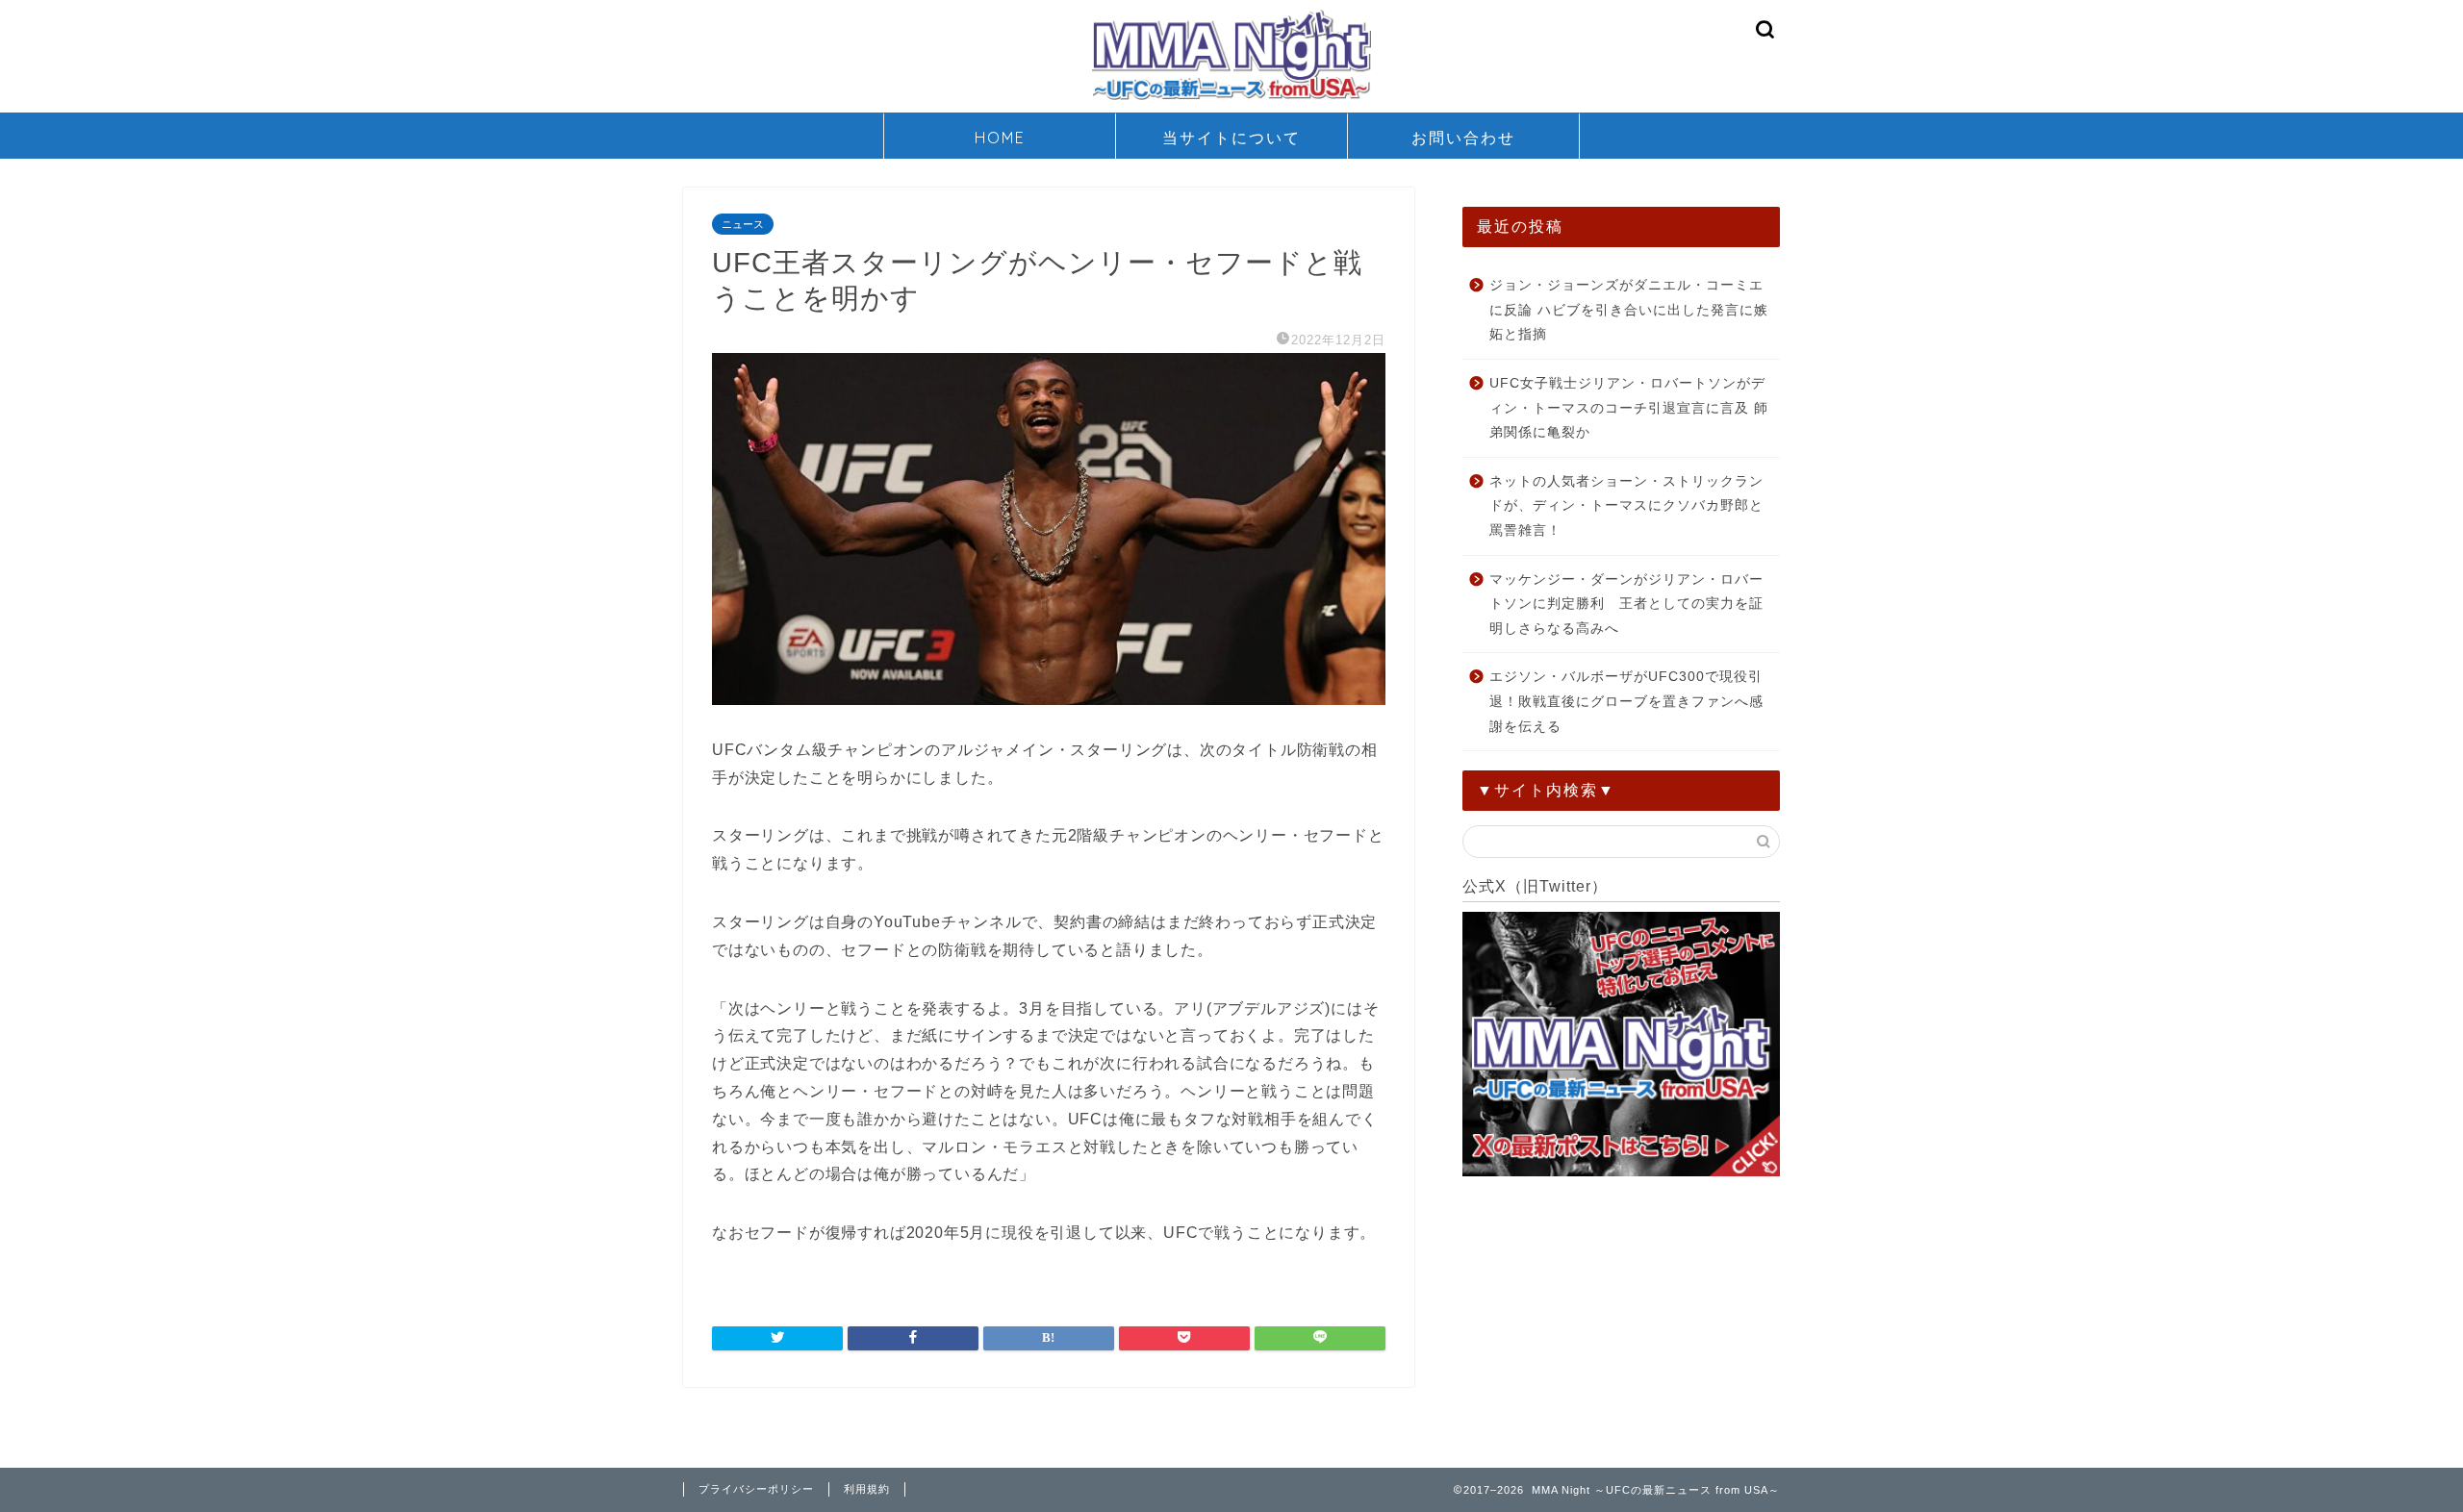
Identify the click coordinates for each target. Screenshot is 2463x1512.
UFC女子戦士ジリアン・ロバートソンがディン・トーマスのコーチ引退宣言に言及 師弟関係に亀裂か (1629, 408)
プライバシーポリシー (756, 1489)
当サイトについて (1231, 138)
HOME (1000, 138)
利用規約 (867, 1489)
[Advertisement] (1621, 1319)
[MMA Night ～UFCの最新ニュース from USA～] (1231, 99)
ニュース (743, 224)
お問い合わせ (1463, 138)
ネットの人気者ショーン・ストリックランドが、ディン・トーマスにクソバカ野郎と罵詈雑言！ (1626, 506)
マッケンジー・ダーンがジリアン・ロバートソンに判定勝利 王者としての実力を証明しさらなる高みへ (1626, 604)
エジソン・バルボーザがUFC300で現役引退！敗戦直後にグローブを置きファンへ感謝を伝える (1626, 701)
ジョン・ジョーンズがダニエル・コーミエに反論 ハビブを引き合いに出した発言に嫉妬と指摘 (1629, 310)
